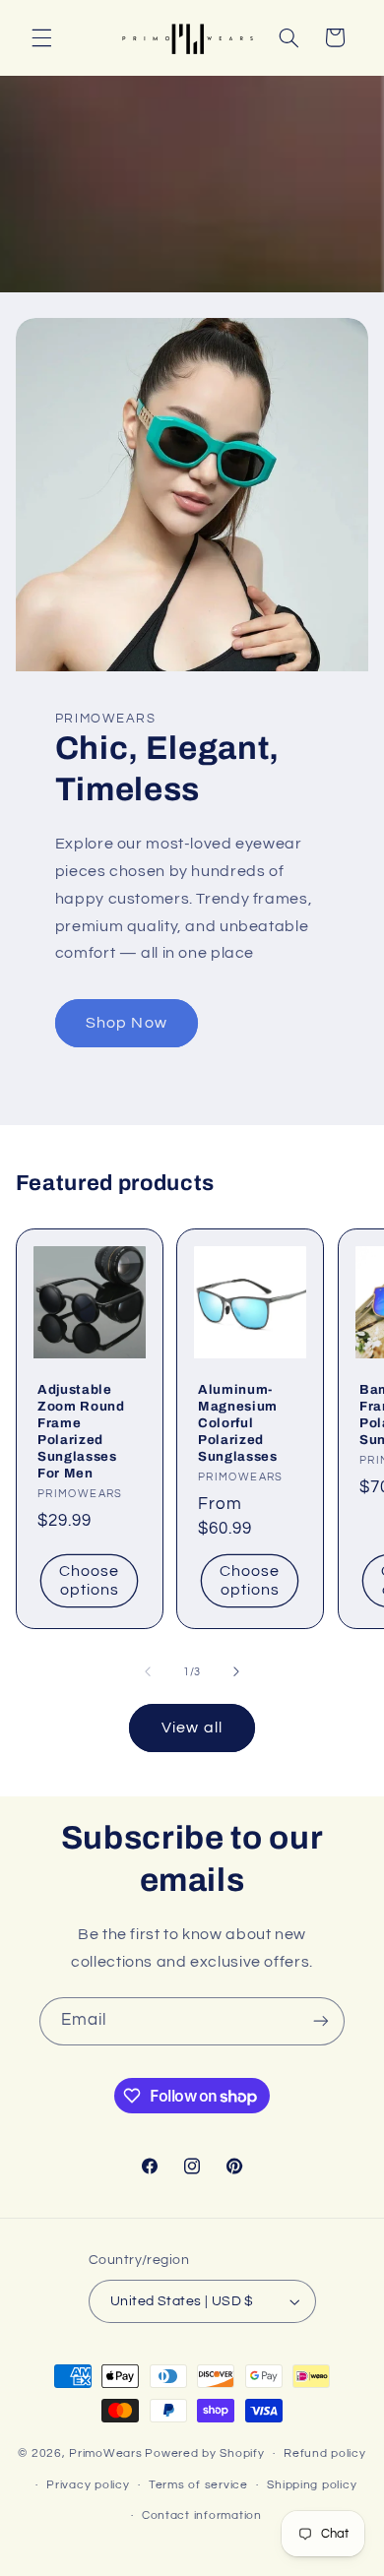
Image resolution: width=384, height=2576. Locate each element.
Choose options (89, 1581)
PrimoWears (105, 2453)
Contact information (202, 2515)
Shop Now (126, 1023)
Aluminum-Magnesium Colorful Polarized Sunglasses (238, 1423)
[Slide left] (148, 1672)
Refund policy (325, 2453)
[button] (41, 37)
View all (192, 1728)
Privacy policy (88, 2485)
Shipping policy (312, 2485)
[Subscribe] (321, 2021)
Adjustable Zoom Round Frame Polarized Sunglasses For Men (81, 1431)
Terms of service (198, 2485)
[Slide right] (236, 1672)
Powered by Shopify (204, 2453)
